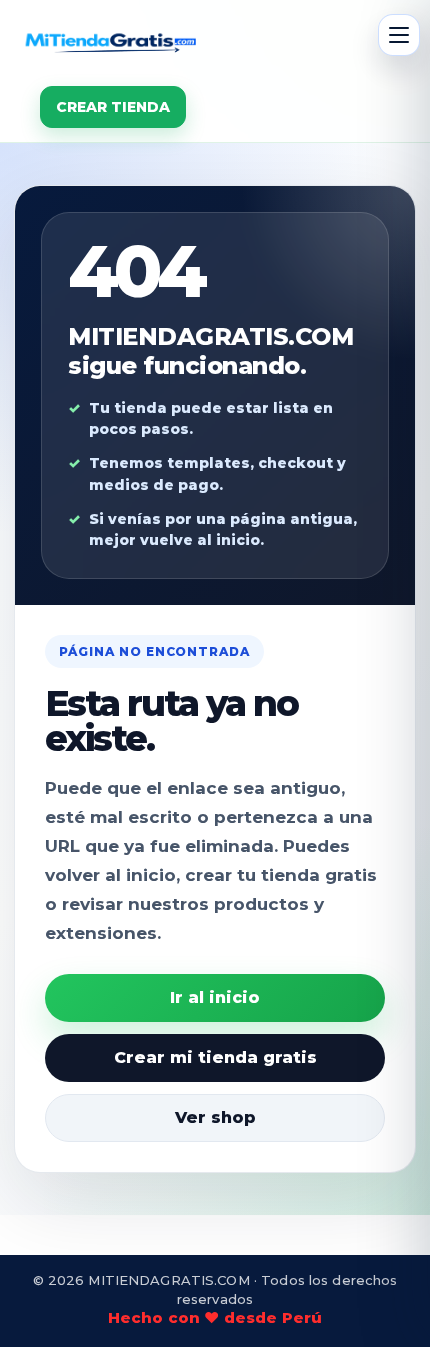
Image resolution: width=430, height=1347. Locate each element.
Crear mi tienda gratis (215, 1057)
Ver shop (215, 1117)
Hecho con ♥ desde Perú (215, 1317)
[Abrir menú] (399, 35)
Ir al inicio (215, 997)
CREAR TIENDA (113, 107)
